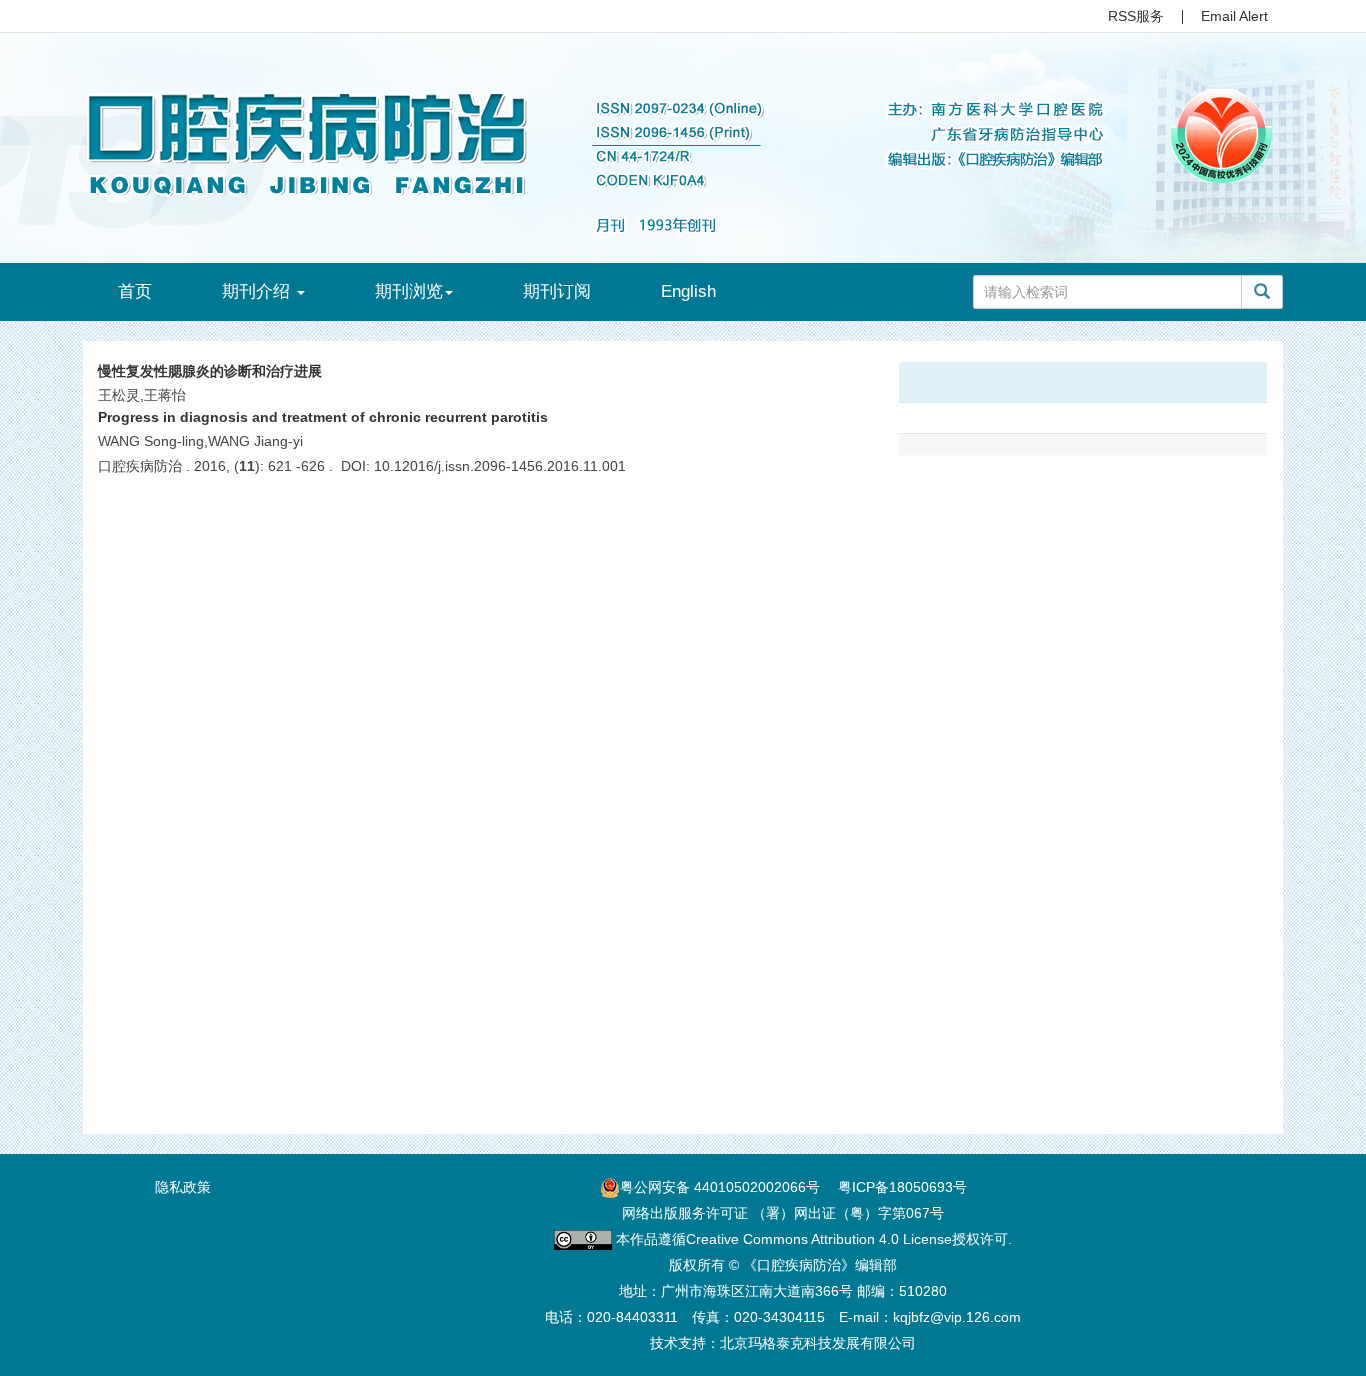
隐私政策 (183, 1187)
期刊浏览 (409, 291)
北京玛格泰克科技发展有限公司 (818, 1343)
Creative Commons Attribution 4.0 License (819, 1239)
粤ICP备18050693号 (902, 1187)
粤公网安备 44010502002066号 (720, 1187)
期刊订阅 (557, 291)
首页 (135, 291)
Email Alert (1234, 16)
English (688, 291)
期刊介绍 (258, 291)
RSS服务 (1136, 16)
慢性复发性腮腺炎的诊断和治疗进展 (210, 371)
